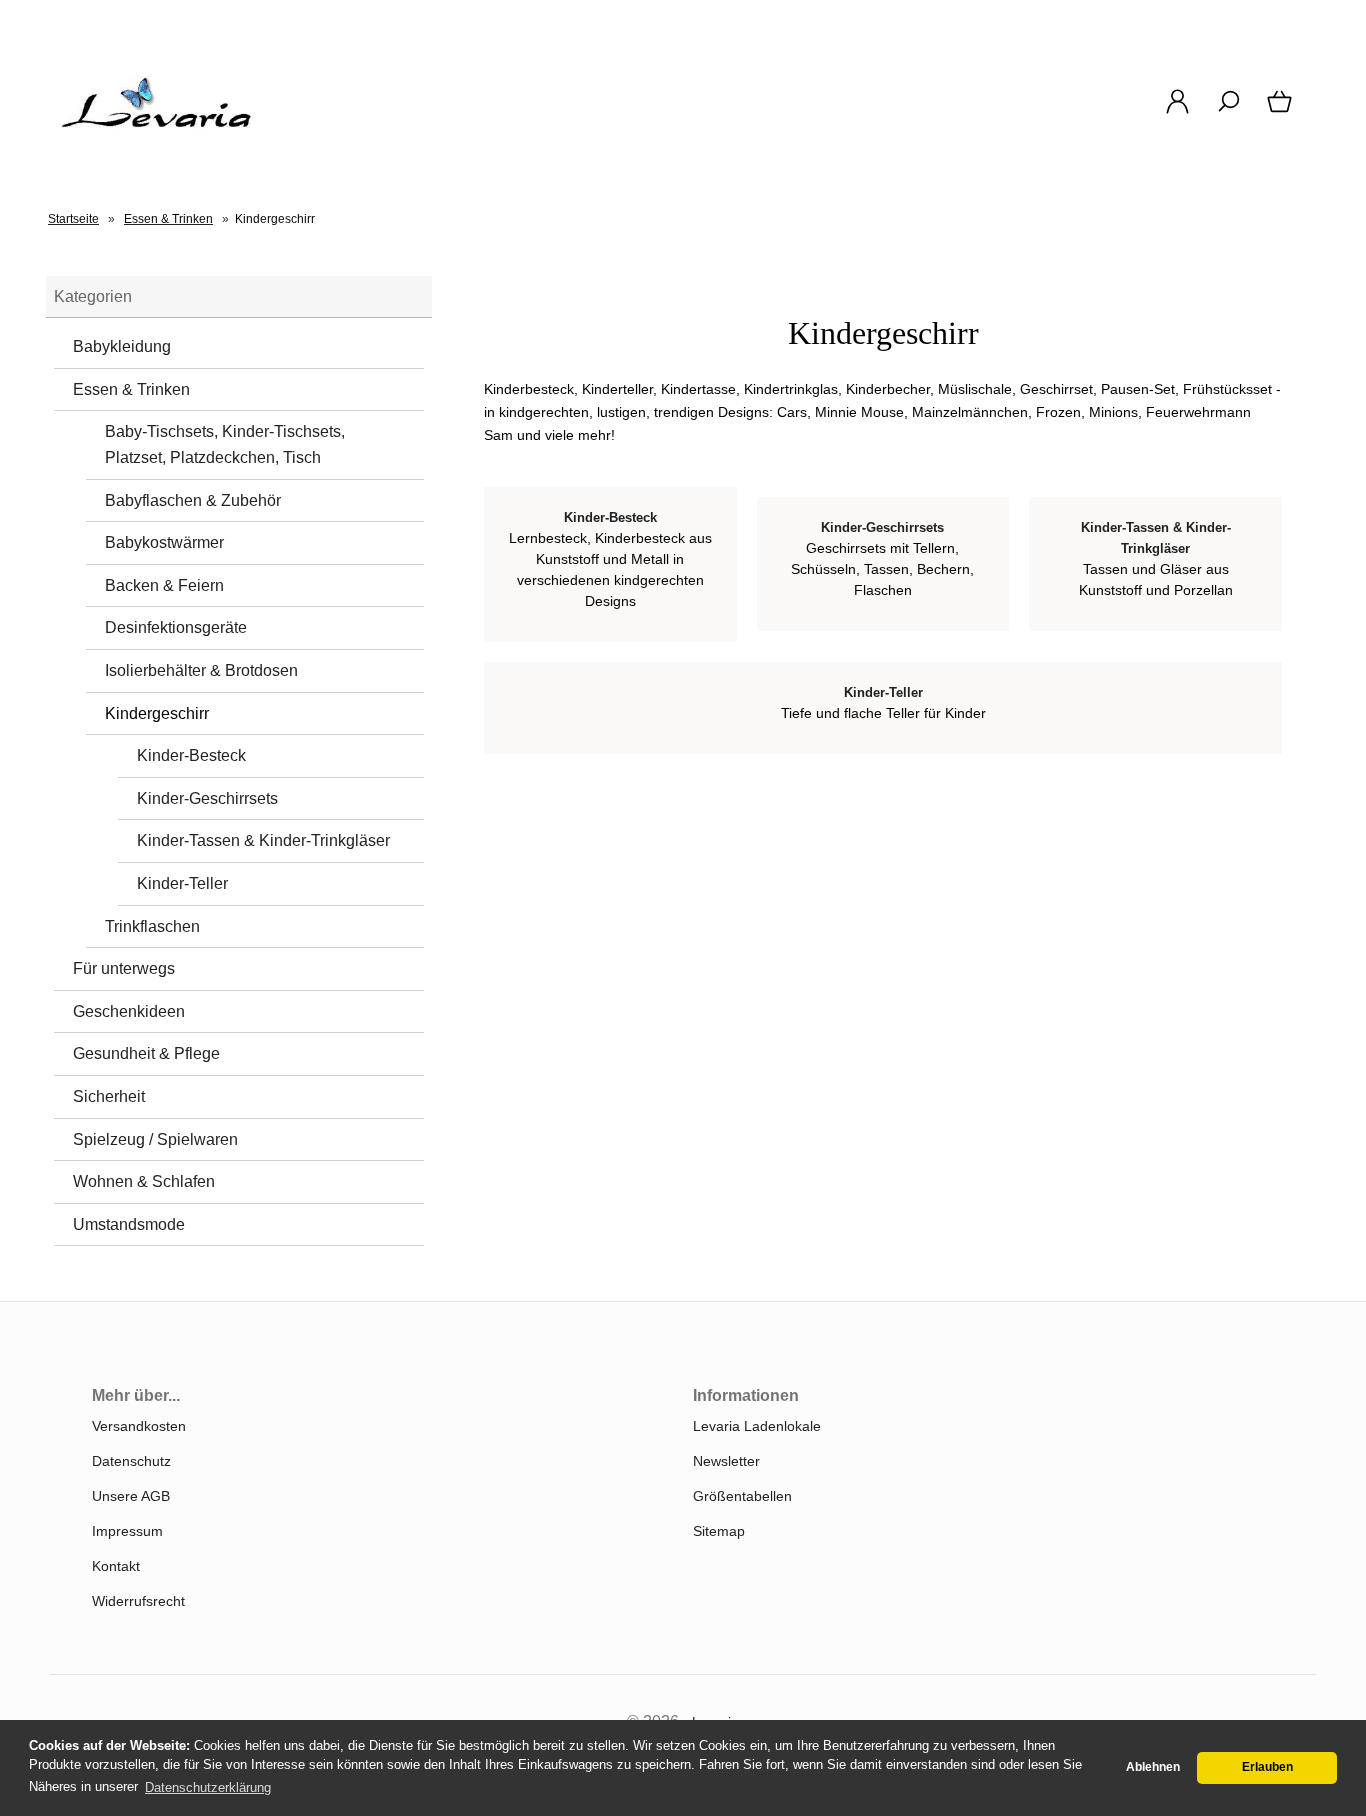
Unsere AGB (131, 1496)
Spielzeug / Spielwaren (155, 1139)
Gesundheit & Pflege (146, 1053)
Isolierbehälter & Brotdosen (201, 670)
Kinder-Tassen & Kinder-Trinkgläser (263, 840)
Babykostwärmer (164, 542)
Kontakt (116, 1566)
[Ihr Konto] (1177, 112)
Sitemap (719, 1531)
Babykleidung (122, 346)
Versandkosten (139, 1426)
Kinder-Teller (182, 883)
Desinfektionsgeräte (176, 627)
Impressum (127, 1531)
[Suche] (1228, 112)
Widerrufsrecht (138, 1601)
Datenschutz (131, 1461)
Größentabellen (742, 1496)
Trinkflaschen (152, 926)
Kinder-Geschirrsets (207, 798)
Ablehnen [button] (1153, 1767)
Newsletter (726, 1461)
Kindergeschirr (157, 713)
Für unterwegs (124, 968)
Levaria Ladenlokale (757, 1426)
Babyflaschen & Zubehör (193, 500)
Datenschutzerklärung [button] (208, 1787)
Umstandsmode (129, 1224)
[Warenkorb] (1281, 112)
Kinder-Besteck (191, 755)
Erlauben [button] (1267, 1767)
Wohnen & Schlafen (144, 1181)
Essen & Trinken (131, 389)
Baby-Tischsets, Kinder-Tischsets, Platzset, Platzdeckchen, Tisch (225, 444)
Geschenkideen (129, 1011)
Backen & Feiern (164, 585)
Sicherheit (109, 1096)
